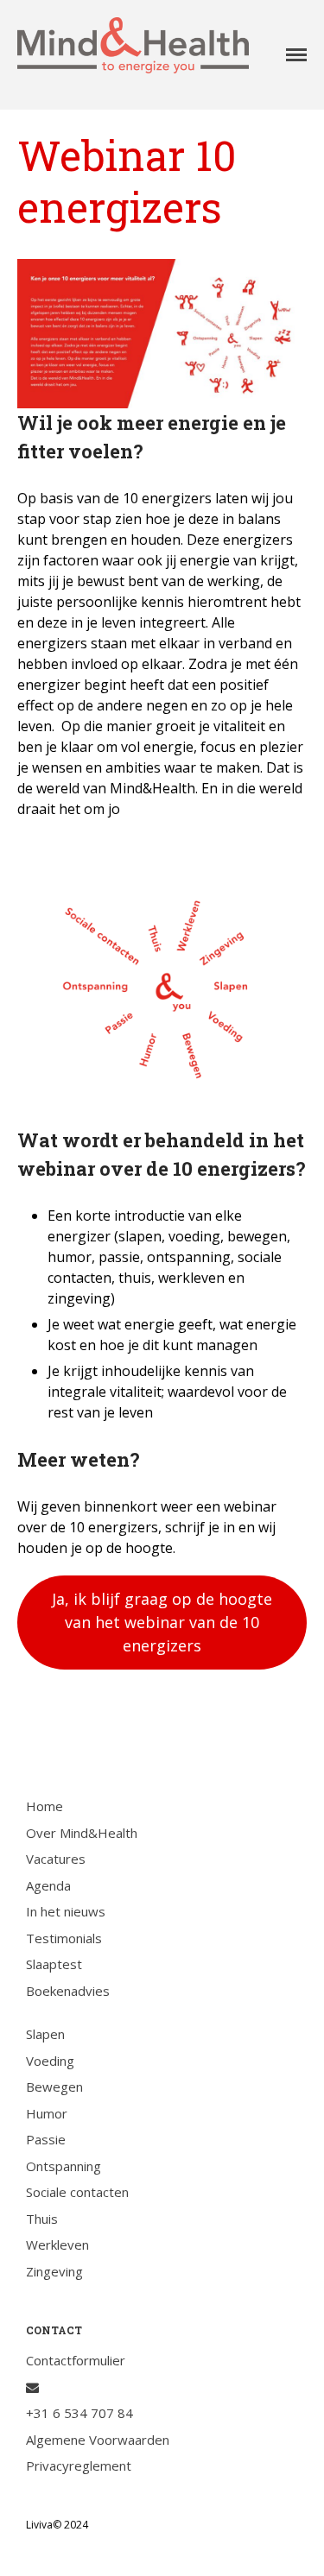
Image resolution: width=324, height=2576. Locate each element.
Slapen (45, 2034)
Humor (47, 2113)
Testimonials (64, 1938)
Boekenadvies (68, 1991)
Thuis (42, 2219)
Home (44, 1806)
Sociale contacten (77, 2192)
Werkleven (57, 2245)
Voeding (50, 2061)
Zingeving (54, 2271)
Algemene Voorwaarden (98, 2440)
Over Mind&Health (82, 1833)
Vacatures (56, 1859)
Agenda (48, 1885)
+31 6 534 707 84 (79, 2413)
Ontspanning (64, 2166)
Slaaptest (54, 1964)
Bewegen (54, 2087)
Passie (46, 2139)
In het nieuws (66, 1911)
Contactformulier (76, 2360)
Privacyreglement (79, 2466)
